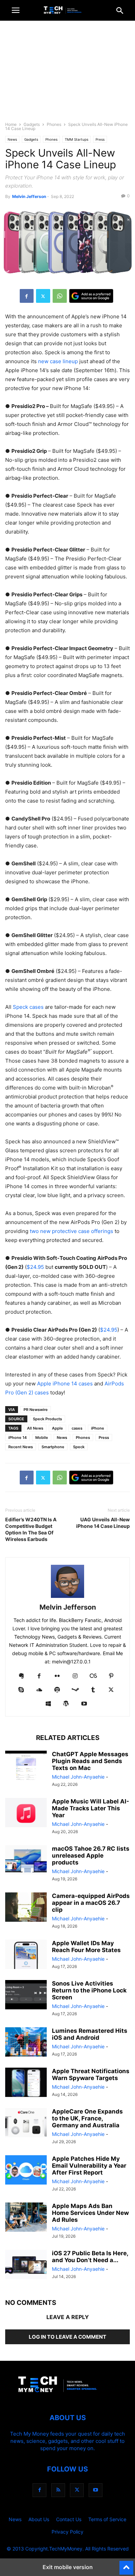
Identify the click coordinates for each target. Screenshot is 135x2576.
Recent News (21, 1447)
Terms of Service (107, 2519)
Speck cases (28, 1007)
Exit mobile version (68, 2567)
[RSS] (58, 2490)
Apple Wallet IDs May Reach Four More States (86, 1947)
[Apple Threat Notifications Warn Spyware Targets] (26, 2083)
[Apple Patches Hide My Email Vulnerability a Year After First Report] (26, 2171)
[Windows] (48, 1704)
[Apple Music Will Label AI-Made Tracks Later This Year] (26, 1813)
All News (35, 1428)
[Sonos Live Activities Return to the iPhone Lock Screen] (26, 1996)
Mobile (42, 1438)
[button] (16, 10)
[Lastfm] (93, 1676)
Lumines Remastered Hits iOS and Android (90, 2034)
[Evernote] (21, 1676)
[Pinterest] (111, 1676)
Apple (57, 1428)
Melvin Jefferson (29, 196)
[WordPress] (66, 1704)
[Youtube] (84, 1704)
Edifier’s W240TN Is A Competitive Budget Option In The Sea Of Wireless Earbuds (31, 1529)
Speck (79, 1447)
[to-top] (126, 2565)
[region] (67, 74)
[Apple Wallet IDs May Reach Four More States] (26, 1955)
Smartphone (53, 1447)
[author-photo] (67, 1598)
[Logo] (67, 2397)
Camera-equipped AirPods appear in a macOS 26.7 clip (91, 1903)
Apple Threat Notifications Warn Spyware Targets (91, 2075)
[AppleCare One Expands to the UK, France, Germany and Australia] (26, 2124)
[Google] (91, 296)
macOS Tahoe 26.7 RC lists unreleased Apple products (91, 1856)
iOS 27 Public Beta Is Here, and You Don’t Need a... (90, 2257)
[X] (43, 296)
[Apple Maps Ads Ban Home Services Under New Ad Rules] (26, 2218)
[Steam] (75, 1690)
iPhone (98, 1428)
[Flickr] (57, 1676)
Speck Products (47, 1419)
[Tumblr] (93, 1690)
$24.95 (35, 1267)
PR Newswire (36, 1410)
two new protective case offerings (71, 1231)
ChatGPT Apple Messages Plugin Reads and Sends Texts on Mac (90, 1761)
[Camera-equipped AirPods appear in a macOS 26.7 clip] (26, 1908)
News (12, 139)
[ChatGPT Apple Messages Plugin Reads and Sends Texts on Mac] (26, 1766)
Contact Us (69, 2519)
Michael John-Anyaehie (78, 1777)
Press (100, 139)
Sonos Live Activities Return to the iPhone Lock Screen (89, 1990)
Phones (54, 124)
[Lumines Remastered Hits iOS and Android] (26, 2043)
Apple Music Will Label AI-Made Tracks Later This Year (91, 1808)
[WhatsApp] (60, 296)
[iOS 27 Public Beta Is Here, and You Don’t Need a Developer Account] (26, 2265)
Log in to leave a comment (67, 2337)
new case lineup (58, 361)
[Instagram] (75, 1676)
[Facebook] (27, 296)
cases (77, 1428)
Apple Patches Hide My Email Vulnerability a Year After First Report (89, 2166)
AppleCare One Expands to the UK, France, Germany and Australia (87, 2118)
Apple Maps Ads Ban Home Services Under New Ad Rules (90, 2213)
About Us (39, 2519)
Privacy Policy (67, 2532)
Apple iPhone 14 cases (65, 1384)
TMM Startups (76, 139)
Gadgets (32, 124)
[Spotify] (57, 1690)
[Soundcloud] (39, 1690)
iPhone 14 (17, 1438)
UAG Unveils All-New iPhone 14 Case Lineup (103, 1523)
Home (11, 124)
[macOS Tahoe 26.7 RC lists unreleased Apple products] (26, 1861)
